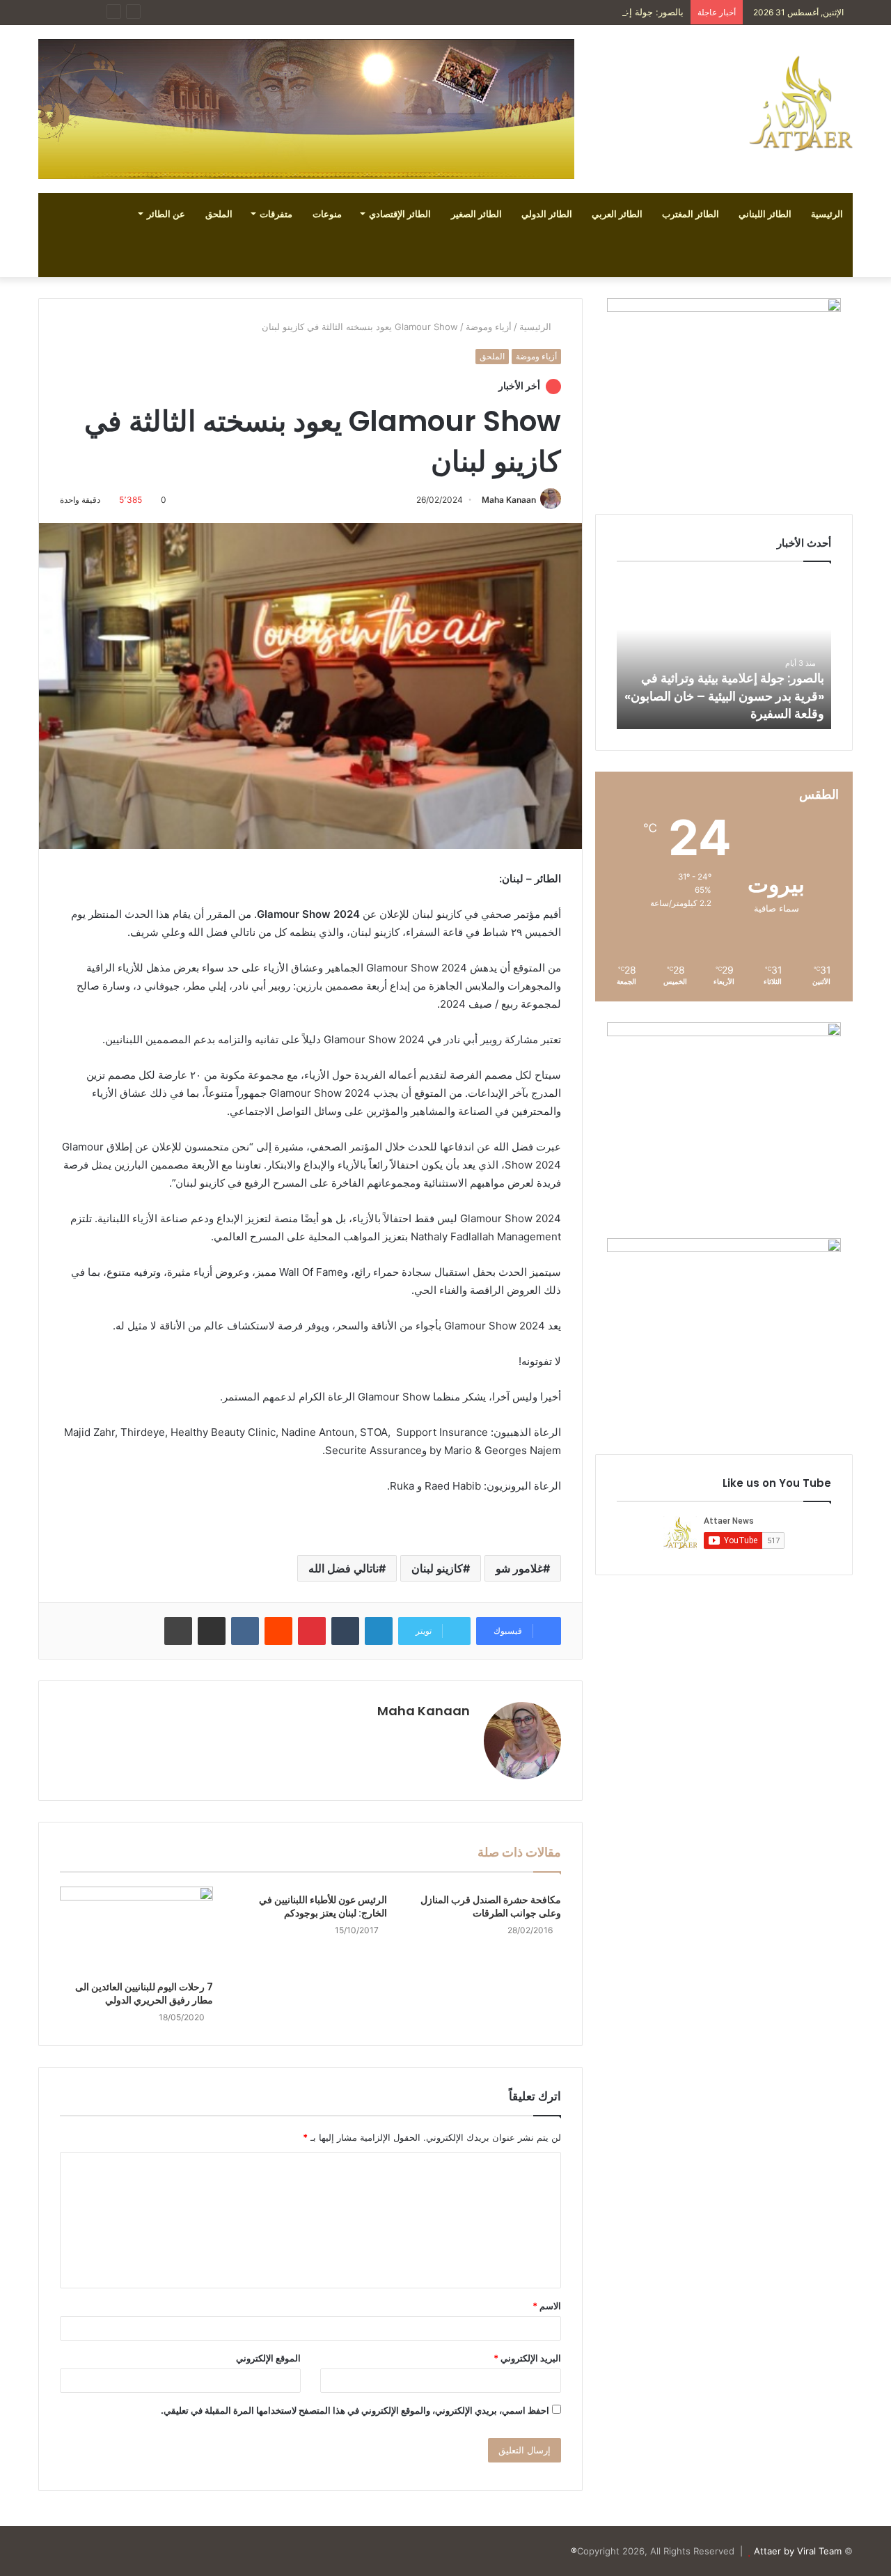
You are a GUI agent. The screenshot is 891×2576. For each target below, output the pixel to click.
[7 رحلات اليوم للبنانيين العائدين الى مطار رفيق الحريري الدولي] (136, 1930)
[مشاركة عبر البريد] (212, 1631)
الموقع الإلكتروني (268, 2358)
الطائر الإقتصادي (400, 214)
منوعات (327, 214)
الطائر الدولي (547, 214)
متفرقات (276, 214)
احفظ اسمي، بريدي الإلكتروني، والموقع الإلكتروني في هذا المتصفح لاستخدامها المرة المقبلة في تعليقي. (355, 2410)
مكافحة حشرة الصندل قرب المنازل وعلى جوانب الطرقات (491, 1906)
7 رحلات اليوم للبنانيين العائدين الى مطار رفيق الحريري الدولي (144, 1993)
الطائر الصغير (476, 214)
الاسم (547, 2306)
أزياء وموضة (489, 327)
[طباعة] (178, 1631)
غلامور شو (519, 1568)
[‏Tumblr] (345, 1631)
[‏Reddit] (278, 1631)
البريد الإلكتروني (527, 2358)
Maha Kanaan (509, 500)
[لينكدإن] (379, 1631)
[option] (724, 653)
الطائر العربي (617, 214)
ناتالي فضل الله (344, 1568)
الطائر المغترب (691, 214)
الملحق (219, 214)
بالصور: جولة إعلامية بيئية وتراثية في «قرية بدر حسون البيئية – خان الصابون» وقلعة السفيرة (507, 12)
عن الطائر (166, 214)
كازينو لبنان (437, 1568)
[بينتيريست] (312, 1631)
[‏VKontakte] (245, 1631)
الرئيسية (827, 214)
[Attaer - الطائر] (801, 103)
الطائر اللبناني (765, 214)
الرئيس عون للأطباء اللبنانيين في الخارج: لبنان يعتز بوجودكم (323, 1906)
